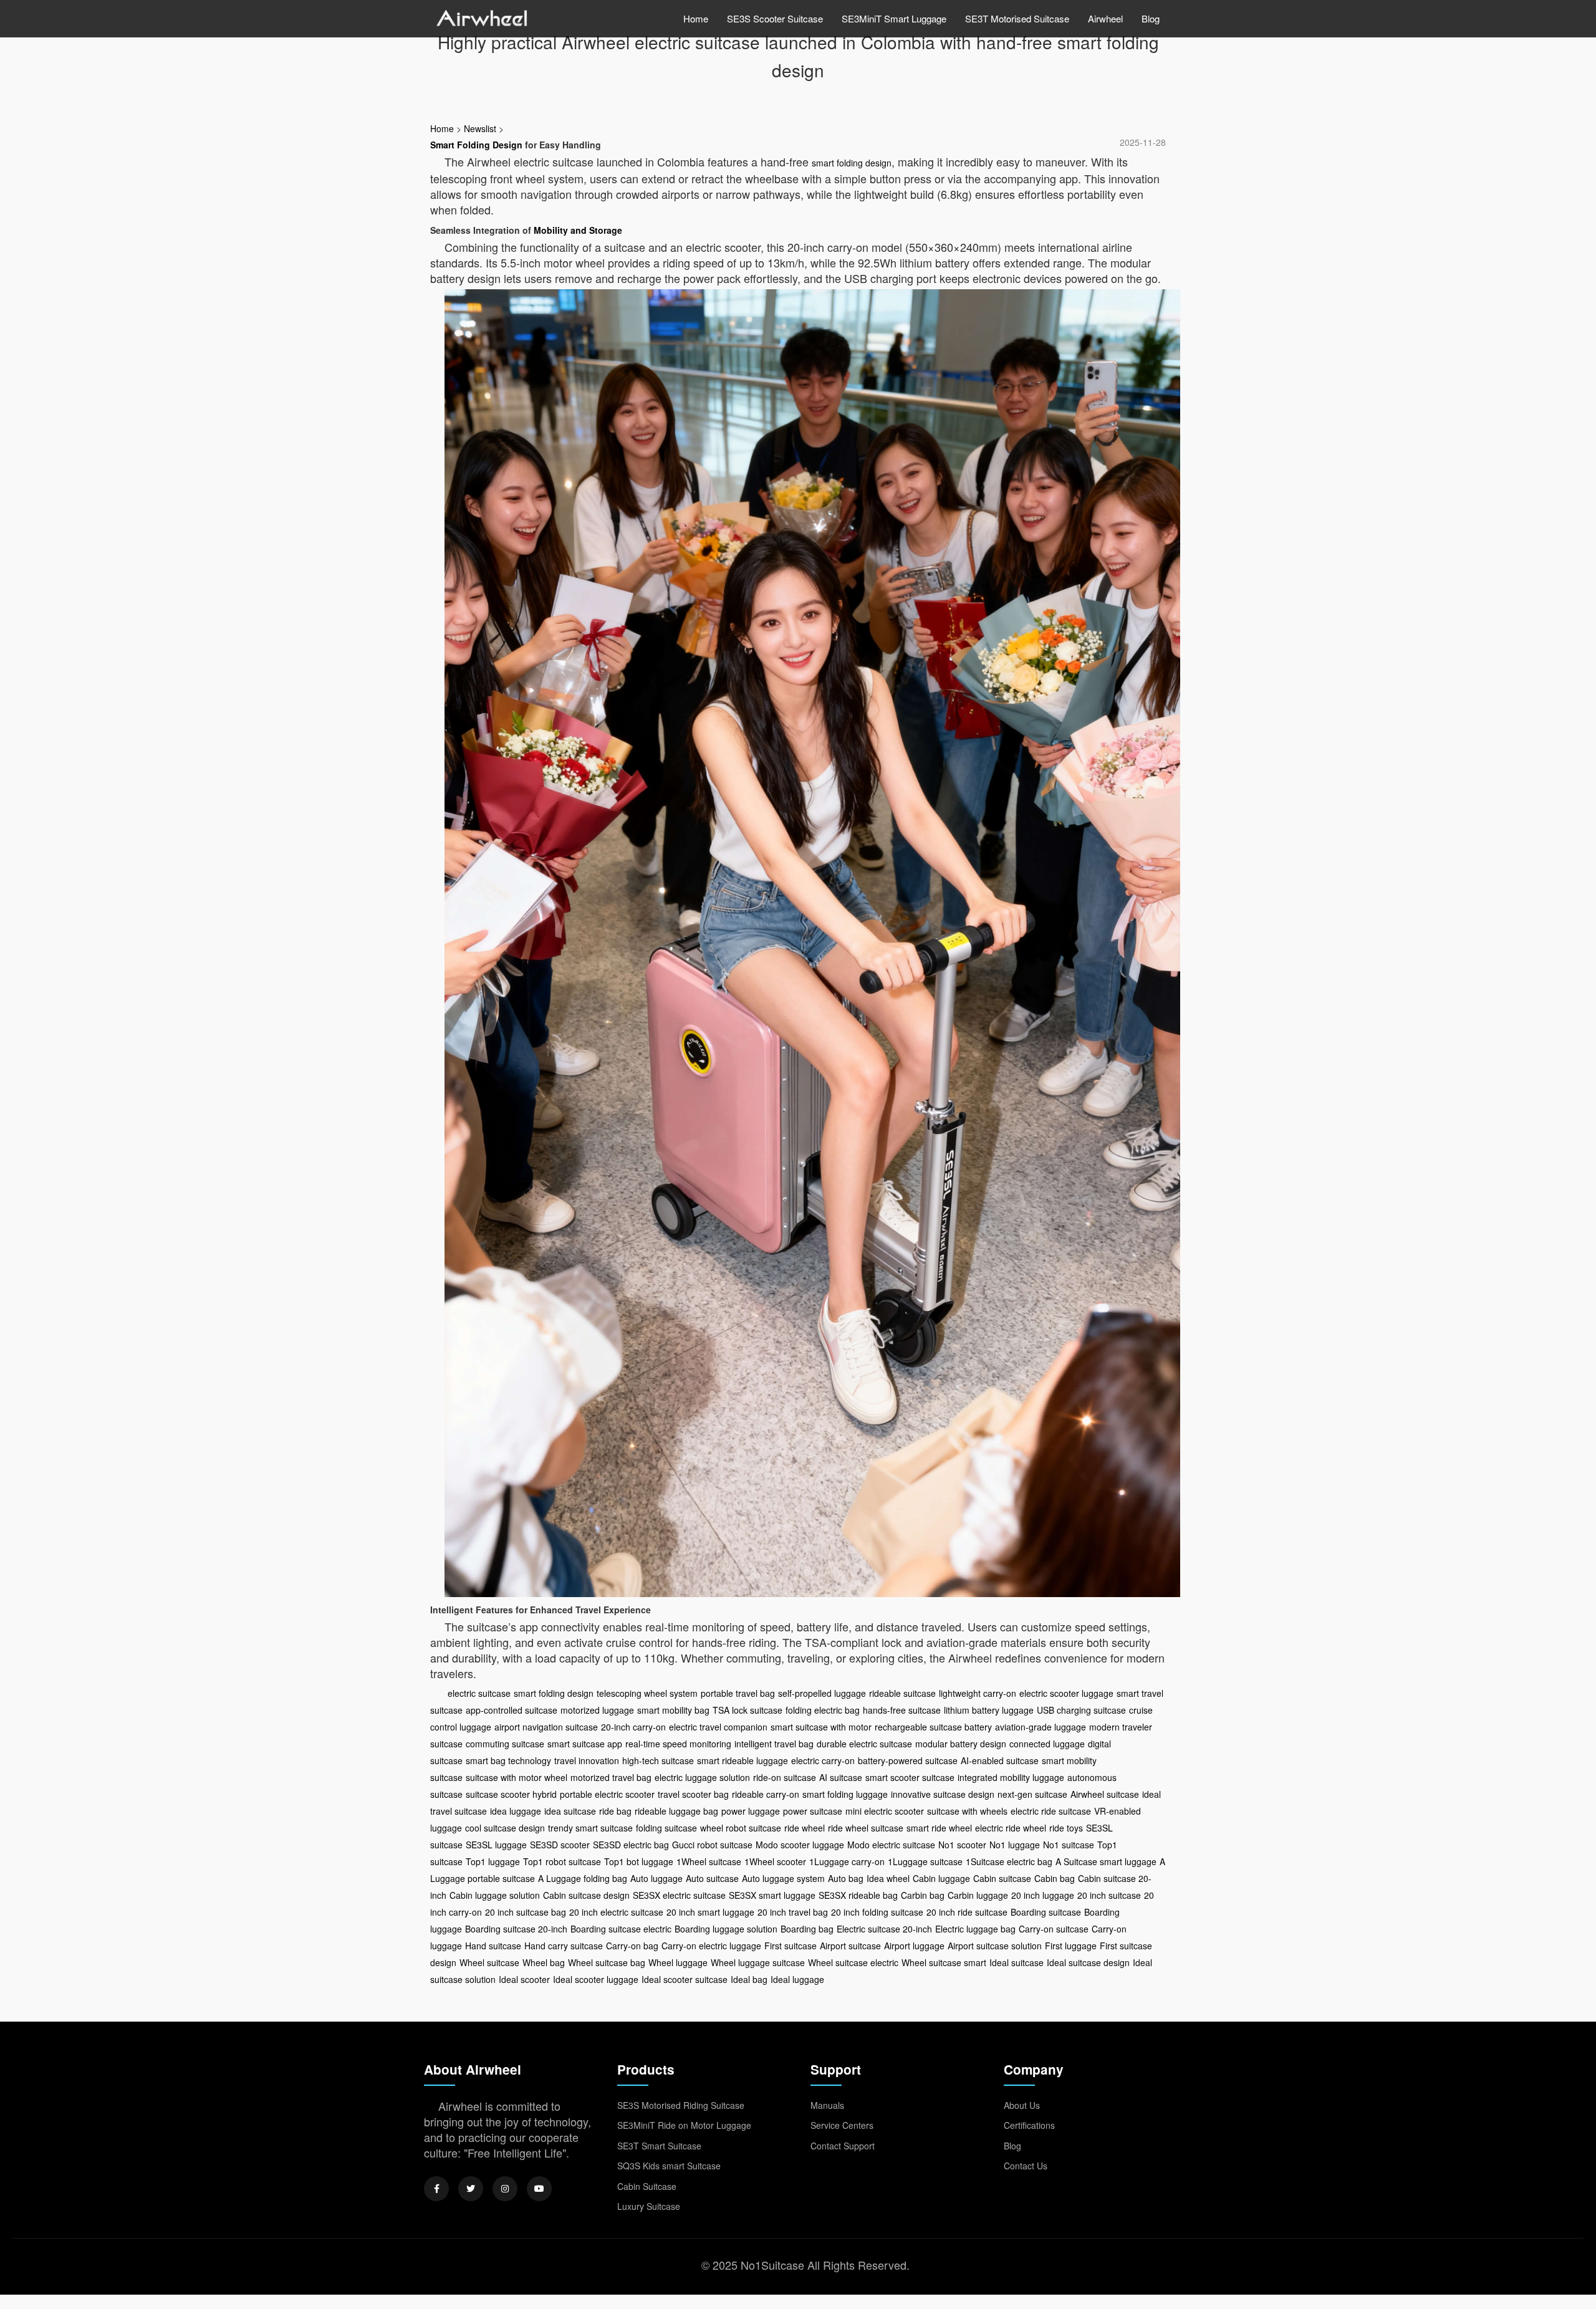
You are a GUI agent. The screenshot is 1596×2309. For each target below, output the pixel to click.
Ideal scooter (524, 1979)
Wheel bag (544, 1962)
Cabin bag (1055, 1878)
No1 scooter (962, 1845)
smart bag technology (508, 1760)
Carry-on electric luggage (711, 1946)
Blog (1151, 18)
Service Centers (842, 2125)
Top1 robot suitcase (562, 1861)
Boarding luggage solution (726, 1929)
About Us (1022, 2105)
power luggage (751, 1811)
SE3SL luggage (496, 1845)
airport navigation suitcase (546, 1727)
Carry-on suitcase (1054, 1929)
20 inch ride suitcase (967, 1912)
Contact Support (843, 2146)
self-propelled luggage (822, 1693)
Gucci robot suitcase (712, 1845)
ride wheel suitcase (866, 1828)
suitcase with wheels (967, 1811)
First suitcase (791, 1946)
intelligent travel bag (774, 1744)
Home (696, 18)
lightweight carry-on (978, 1693)
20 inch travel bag (793, 1912)
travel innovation (587, 1760)
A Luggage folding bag (583, 1878)
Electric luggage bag (975, 1929)
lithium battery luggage (989, 1710)
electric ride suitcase (1051, 1811)
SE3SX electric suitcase (679, 1895)
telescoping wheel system (647, 1693)
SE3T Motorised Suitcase (1017, 18)
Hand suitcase (493, 1946)
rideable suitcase (902, 1693)
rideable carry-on (766, 1794)
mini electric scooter (885, 1811)
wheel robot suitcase (741, 1828)
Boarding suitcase (1046, 1912)
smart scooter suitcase (910, 1777)
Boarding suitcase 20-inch (516, 1929)
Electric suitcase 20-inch (884, 1929)
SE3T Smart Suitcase (659, 2146)
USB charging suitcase (1081, 1710)
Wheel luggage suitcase (758, 1962)
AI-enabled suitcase (1000, 1760)
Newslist (480, 128)
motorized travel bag (611, 1777)
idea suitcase (570, 1811)
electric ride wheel (1011, 1828)
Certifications (1029, 2125)
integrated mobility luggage (1011, 1777)
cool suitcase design (505, 1828)
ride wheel (805, 1828)
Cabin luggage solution (495, 1895)
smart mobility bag (673, 1710)
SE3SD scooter (560, 1845)
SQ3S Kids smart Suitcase (669, 2166)
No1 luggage (1015, 1845)
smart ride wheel (939, 1828)
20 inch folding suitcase (877, 1912)
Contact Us (1026, 2166)
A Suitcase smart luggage (1106, 1861)
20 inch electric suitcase (616, 1912)
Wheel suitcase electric (853, 1962)
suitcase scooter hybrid (511, 1794)
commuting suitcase (505, 1744)
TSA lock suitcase (748, 1710)
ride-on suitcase (785, 1777)
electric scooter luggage (1066, 1693)
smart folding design (852, 163)
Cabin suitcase (1002, 1878)
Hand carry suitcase (564, 1946)
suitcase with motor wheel (517, 1777)
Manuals (827, 2105)
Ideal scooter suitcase (685, 1979)
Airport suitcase (850, 1946)
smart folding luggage (845, 1794)
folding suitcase (666, 1828)
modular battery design (961, 1744)
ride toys (1066, 1828)
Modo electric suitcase (891, 1845)
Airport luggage (914, 1946)
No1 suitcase (1069, 1845)
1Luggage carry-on (847, 1861)
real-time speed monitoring (678, 1744)
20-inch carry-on (633, 1727)
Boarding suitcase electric (621, 1929)
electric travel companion (718, 1727)
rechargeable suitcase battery (933, 1727)
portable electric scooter (607, 1794)
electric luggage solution (702, 1777)
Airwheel (1105, 18)
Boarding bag (807, 1929)
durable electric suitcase (864, 1744)
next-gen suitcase (1032, 1794)
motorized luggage (597, 1710)
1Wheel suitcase (709, 1861)
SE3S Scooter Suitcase (775, 18)
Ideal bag (749, 1979)
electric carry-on (823, 1760)
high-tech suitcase (658, 1760)
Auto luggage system (783, 1878)
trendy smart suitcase (590, 1828)
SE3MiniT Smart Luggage (894, 18)
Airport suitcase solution (995, 1946)
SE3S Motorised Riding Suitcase (681, 2105)
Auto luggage (656, 1878)
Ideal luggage (797, 1979)
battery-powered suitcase (908, 1760)
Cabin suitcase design (586, 1895)
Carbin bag (923, 1895)
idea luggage (516, 1811)
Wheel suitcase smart (944, 1962)
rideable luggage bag (676, 1811)
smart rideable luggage (743, 1760)
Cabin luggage (941, 1878)
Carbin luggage (978, 1895)
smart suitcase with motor (821, 1727)
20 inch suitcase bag (526, 1912)
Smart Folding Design (476, 145)
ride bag (615, 1811)
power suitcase (813, 1811)
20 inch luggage (1043, 1895)
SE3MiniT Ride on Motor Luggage (684, 2125)
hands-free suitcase (902, 1710)
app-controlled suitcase (512, 1710)
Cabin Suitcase (647, 2186)
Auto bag (846, 1878)
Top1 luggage (493, 1861)
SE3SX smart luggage (772, 1895)
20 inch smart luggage (710, 1912)
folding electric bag (823, 1710)
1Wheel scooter (775, 1861)
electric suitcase (479, 1693)
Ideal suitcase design (1088, 1962)
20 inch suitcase (1109, 1895)
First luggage (1071, 1946)
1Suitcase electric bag (1009, 1861)
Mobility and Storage (578, 230)
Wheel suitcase (489, 1962)
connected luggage (1047, 1744)
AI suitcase (841, 1777)
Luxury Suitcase (649, 2206)
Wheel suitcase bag (607, 1962)
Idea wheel (888, 1878)
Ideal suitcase (1017, 1962)
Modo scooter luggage (800, 1845)
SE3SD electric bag (631, 1845)
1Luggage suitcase (925, 1861)
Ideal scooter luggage (596, 1979)
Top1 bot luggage (639, 1861)
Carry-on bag (632, 1946)
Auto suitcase (712, 1878)
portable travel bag (738, 1693)
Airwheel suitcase (1105, 1794)
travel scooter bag (693, 1794)
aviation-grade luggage (1041, 1727)
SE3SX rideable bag (858, 1895)
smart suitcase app (585, 1744)
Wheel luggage (678, 1962)
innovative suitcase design (943, 1794)
